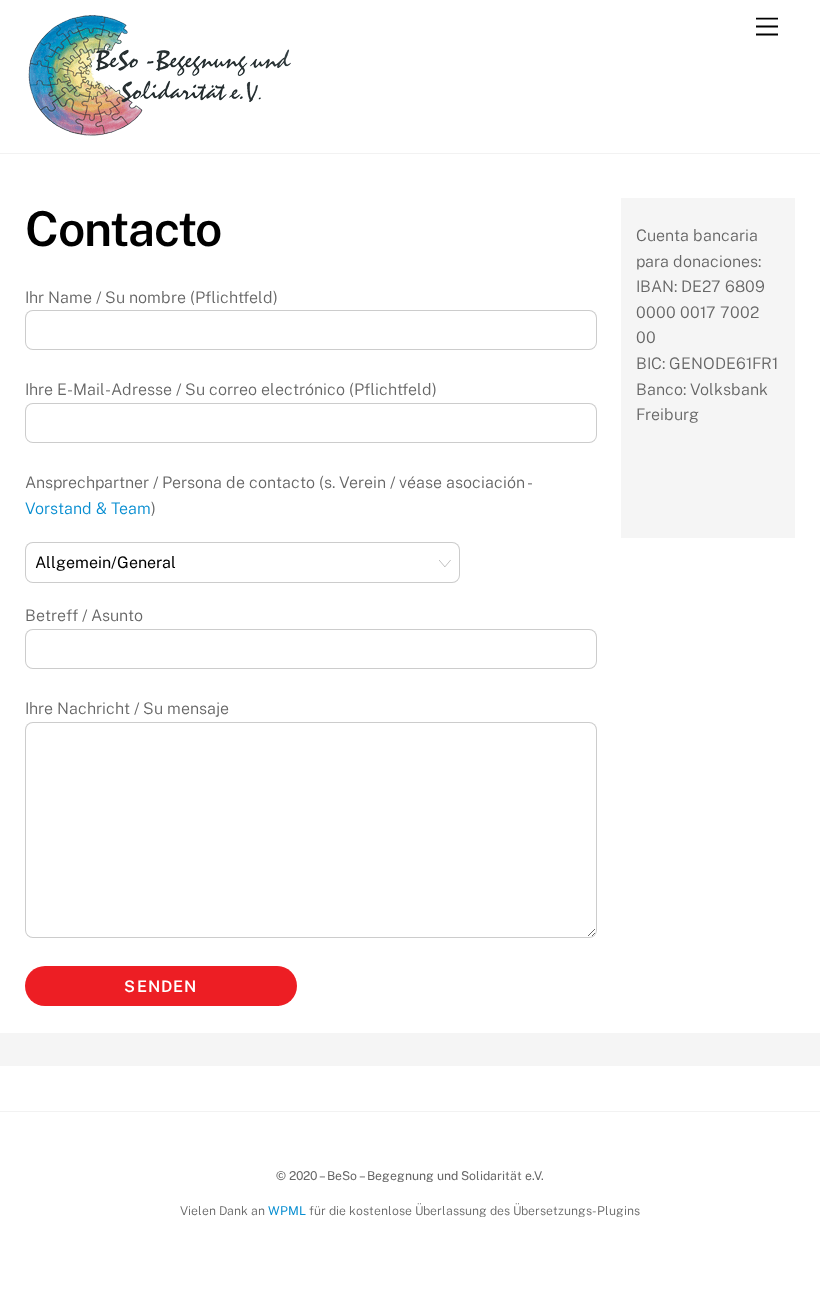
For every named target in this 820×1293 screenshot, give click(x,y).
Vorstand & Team (88, 508)
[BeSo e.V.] (160, 127)
